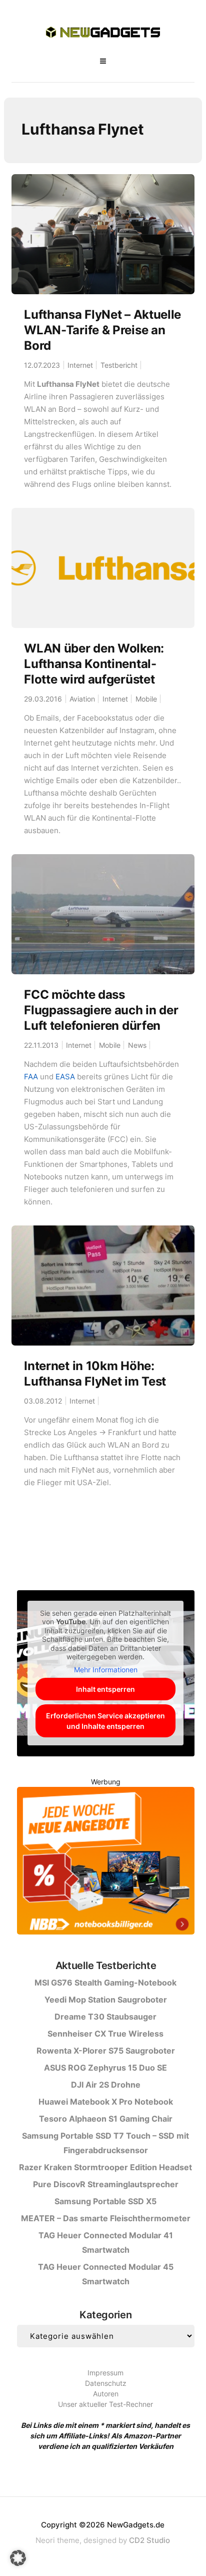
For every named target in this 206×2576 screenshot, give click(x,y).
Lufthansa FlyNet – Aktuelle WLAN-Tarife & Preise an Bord (102, 330)
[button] (18, 2558)
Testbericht (119, 365)
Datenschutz (106, 2383)
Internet (80, 365)
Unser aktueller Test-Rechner (105, 2404)
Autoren (106, 2394)
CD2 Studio (149, 2540)
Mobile (146, 699)
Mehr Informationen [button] (106, 1670)
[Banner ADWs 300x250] (106, 1862)
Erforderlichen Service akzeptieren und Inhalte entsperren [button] (105, 1721)
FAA (31, 1077)
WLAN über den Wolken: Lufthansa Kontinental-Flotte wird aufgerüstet (94, 664)
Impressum (105, 2373)
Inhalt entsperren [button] (105, 1689)
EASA (65, 1077)
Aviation (82, 699)
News (137, 1045)
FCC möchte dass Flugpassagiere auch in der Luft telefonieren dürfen (101, 1010)
